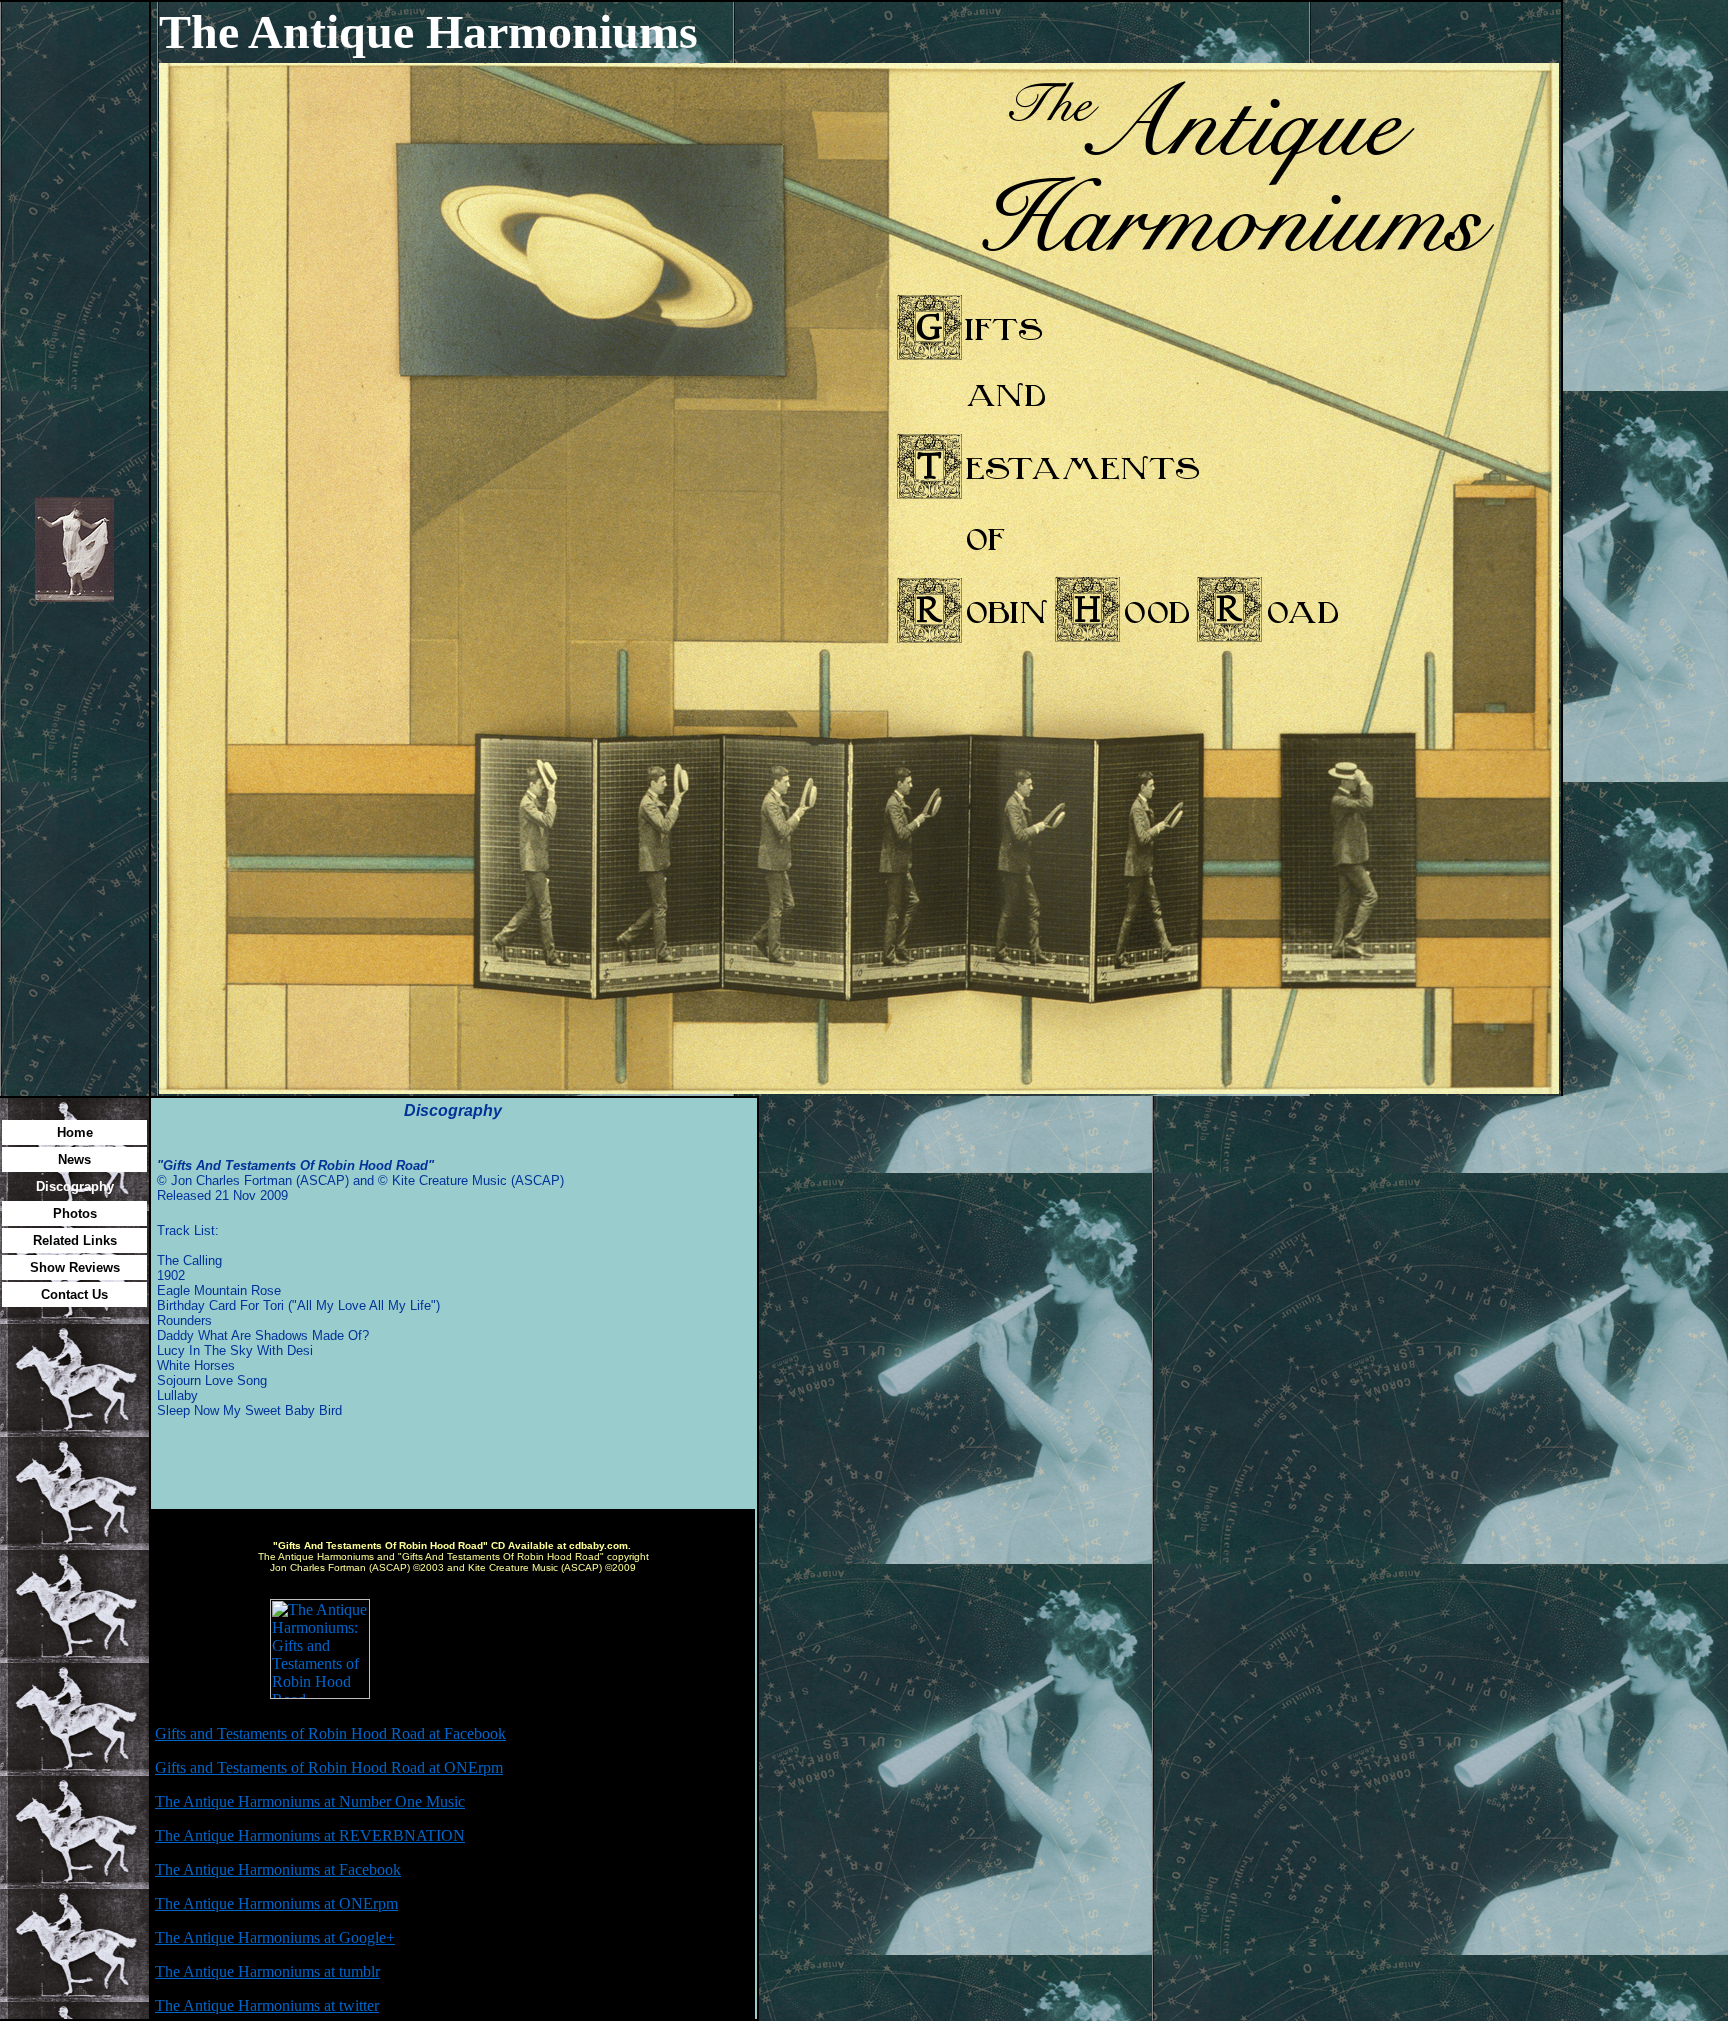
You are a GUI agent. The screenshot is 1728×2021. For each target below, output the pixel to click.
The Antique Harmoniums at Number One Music (310, 1801)
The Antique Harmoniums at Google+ (275, 1937)
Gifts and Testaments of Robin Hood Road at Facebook (330, 1733)
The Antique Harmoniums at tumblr (267, 1971)
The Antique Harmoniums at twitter (267, 2005)
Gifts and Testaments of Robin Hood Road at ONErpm (329, 1767)
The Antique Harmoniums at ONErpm (276, 1903)
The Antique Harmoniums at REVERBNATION (310, 1835)
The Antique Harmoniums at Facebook (278, 1869)
